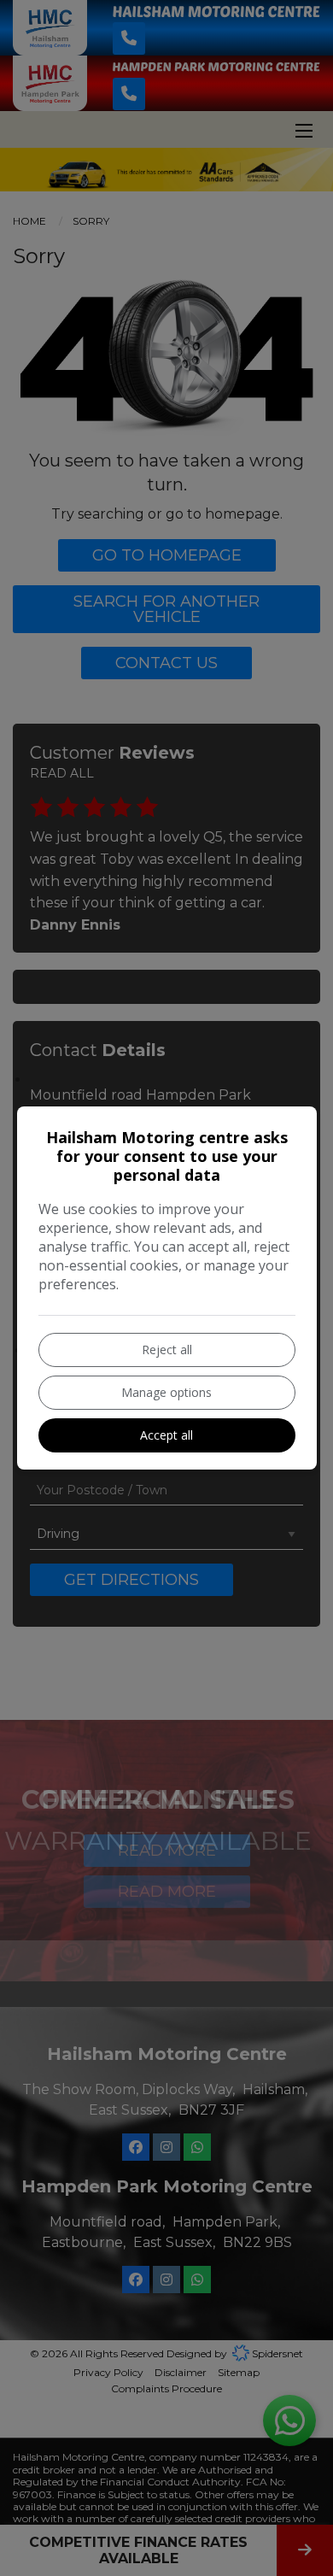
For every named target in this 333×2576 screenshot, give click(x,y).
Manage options (166, 1392)
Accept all (166, 1435)
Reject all (167, 1350)
